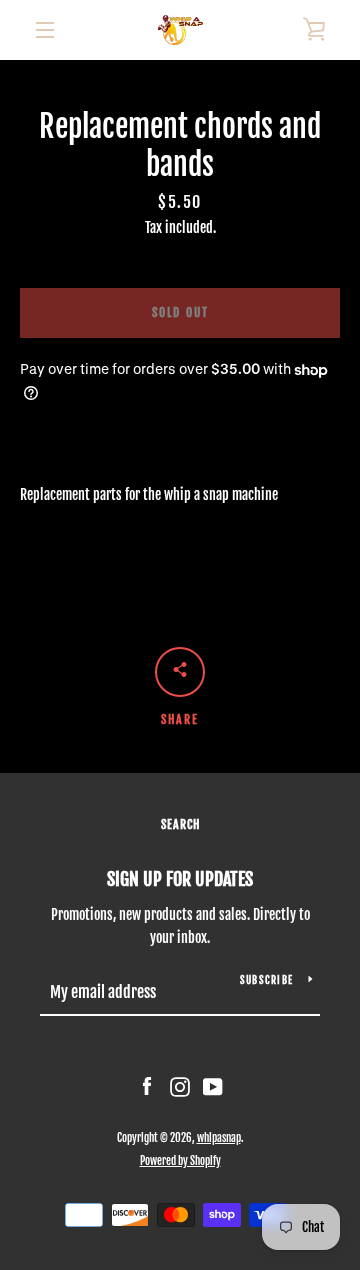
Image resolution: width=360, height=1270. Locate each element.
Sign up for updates (180, 879)
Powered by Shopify (180, 1161)
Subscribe (266, 980)
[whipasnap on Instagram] (180, 1086)
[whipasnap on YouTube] (213, 1086)
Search (180, 824)
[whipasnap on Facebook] (147, 1086)
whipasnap (219, 1138)
